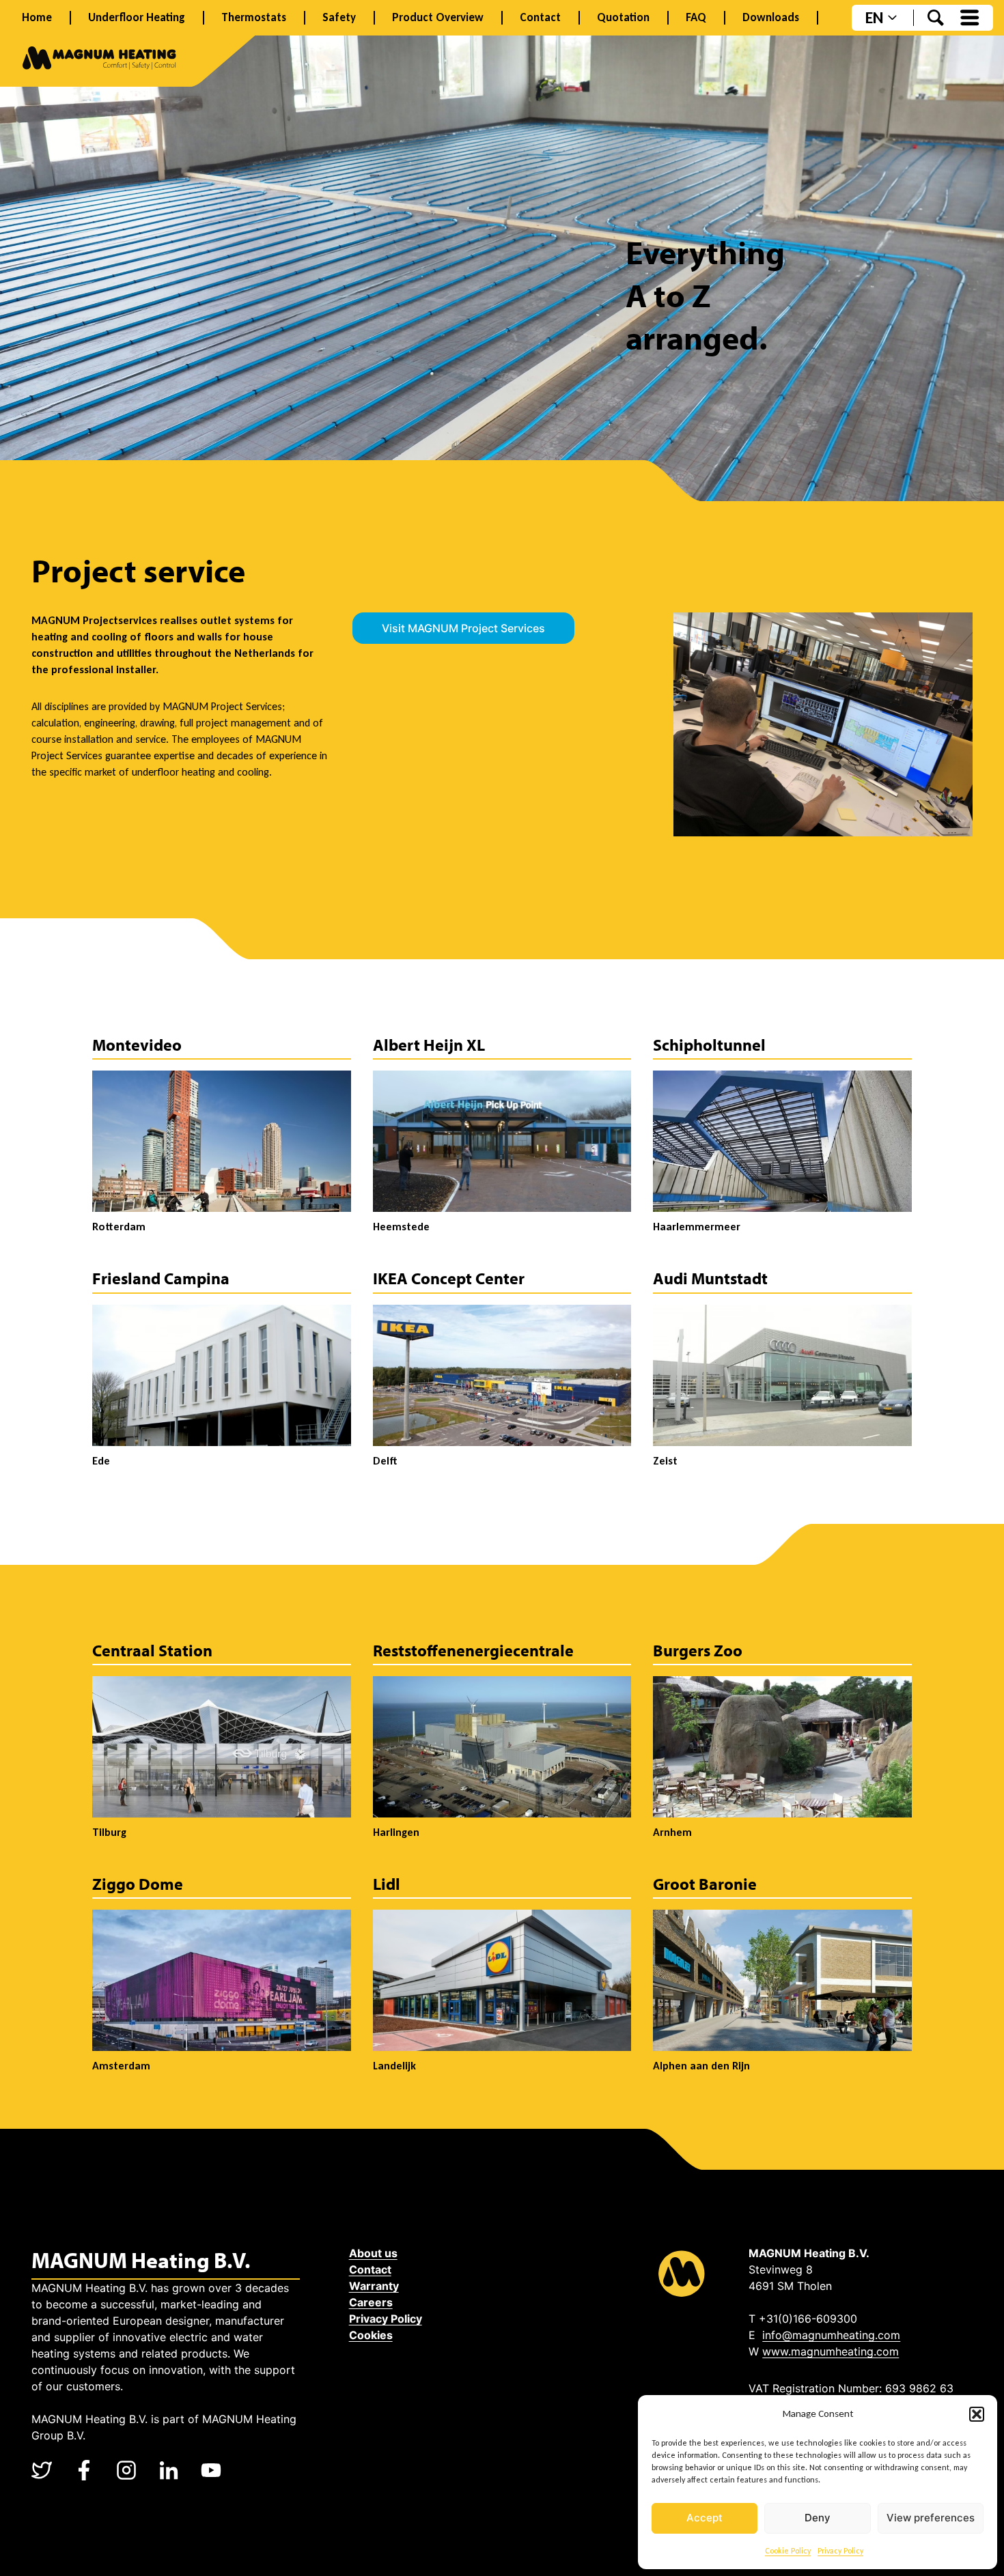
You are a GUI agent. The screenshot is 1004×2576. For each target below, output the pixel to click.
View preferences (931, 2518)
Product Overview (438, 18)
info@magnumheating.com (831, 2335)
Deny (818, 2518)
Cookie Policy (788, 2551)
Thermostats (254, 18)
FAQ (696, 18)
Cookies (371, 2335)
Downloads (771, 18)
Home (37, 18)
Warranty (374, 2286)
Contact (540, 18)
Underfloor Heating (137, 18)
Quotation (623, 18)
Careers (371, 2302)
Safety (339, 18)
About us (373, 2253)
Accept (705, 2518)
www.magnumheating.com (831, 2351)
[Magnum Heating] (99, 60)
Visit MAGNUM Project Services (463, 628)
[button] (977, 2414)
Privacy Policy (840, 2551)
